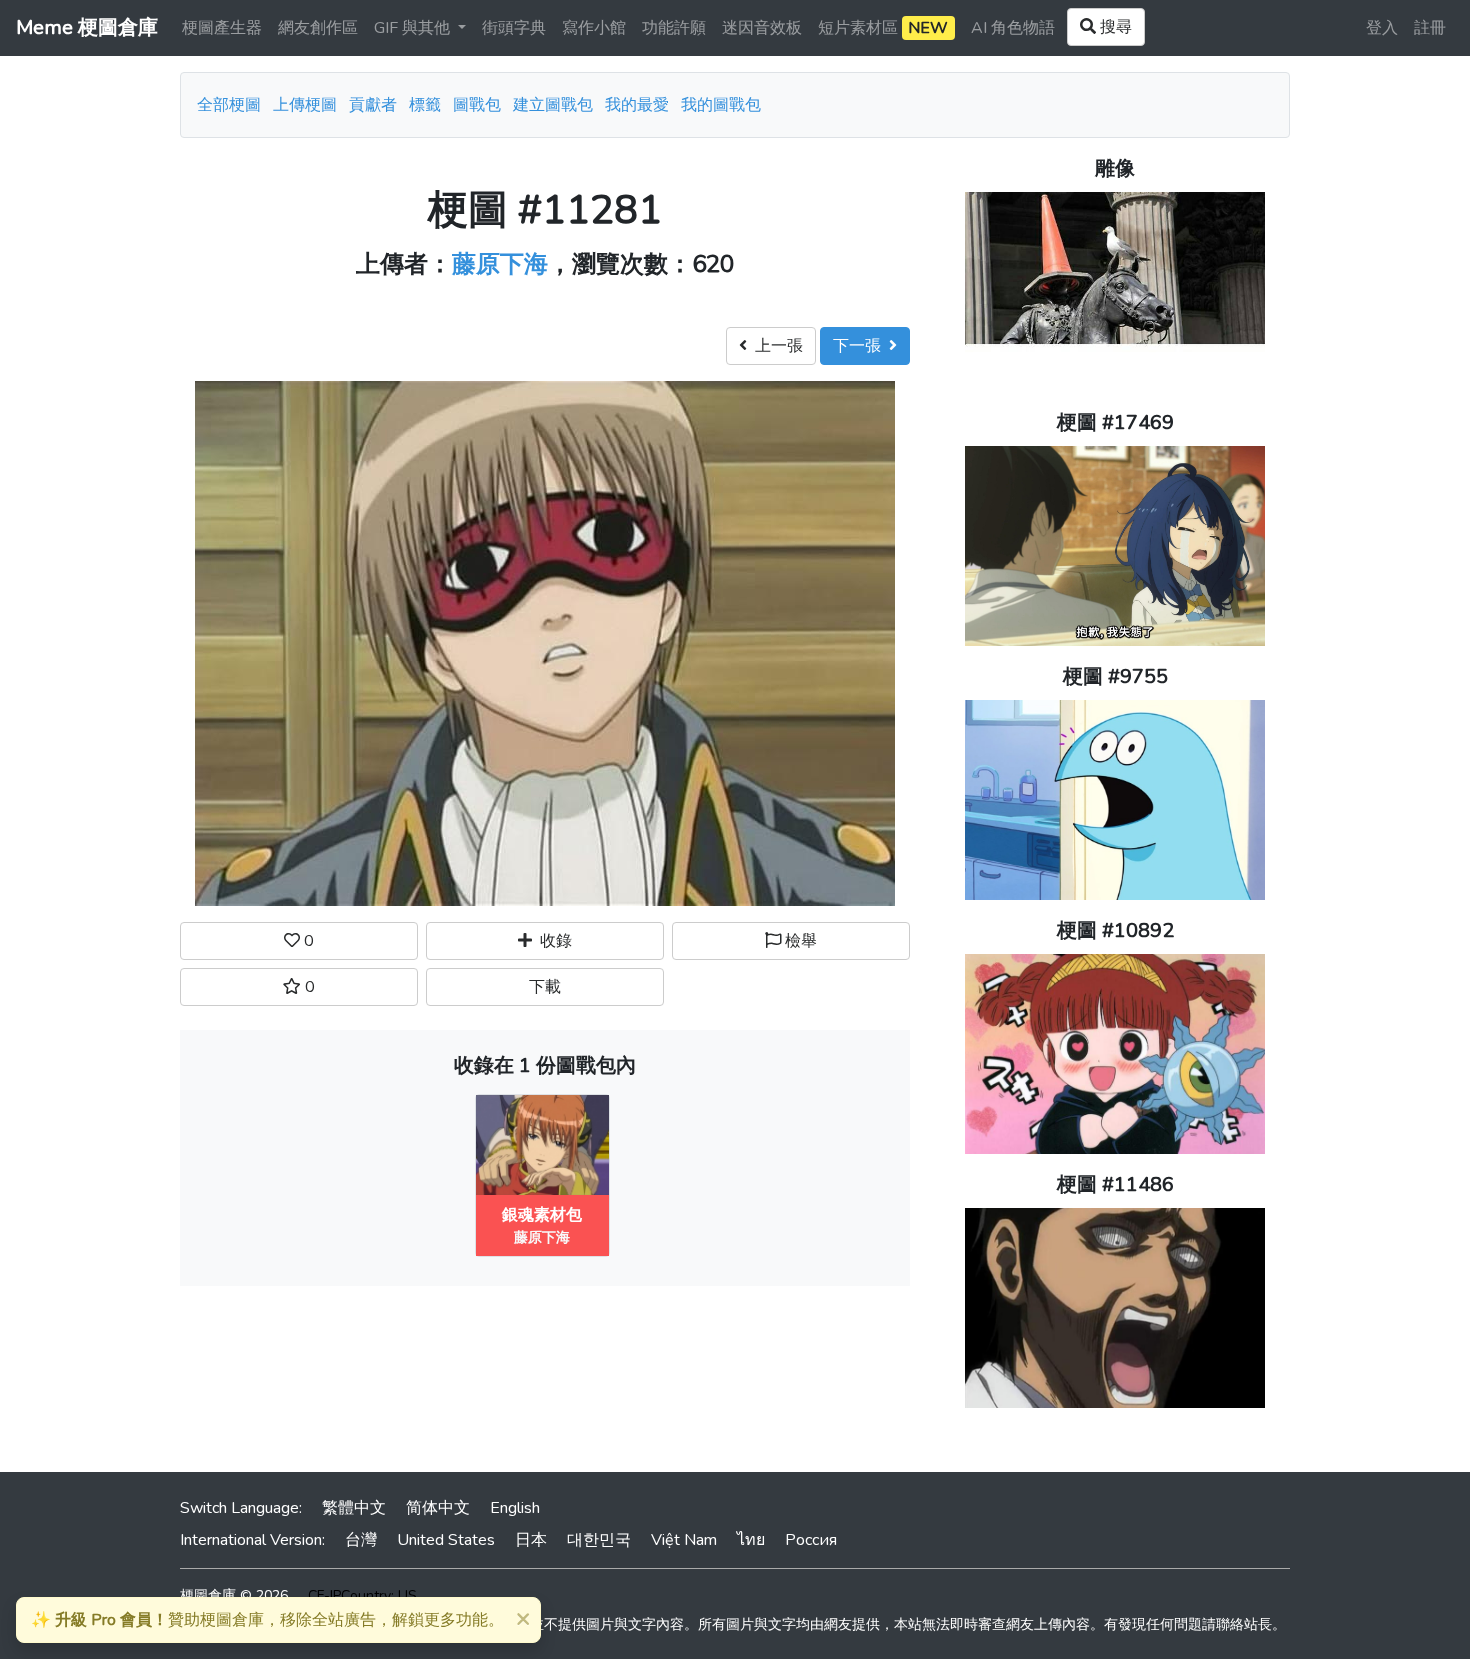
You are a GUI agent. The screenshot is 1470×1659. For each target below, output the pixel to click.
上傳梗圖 (305, 105)
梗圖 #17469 (1115, 422)
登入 (1382, 28)
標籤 (425, 105)
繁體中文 (354, 1508)
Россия (811, 1540)
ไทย (751, 1540)
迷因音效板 (762, 28)
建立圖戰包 (553, 105)
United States (446, 1540)
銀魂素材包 (542, 1215)
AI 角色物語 (1013, 28)
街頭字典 (514, 28)
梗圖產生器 (222, 28)
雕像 (1115, 168)
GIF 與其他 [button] (414, 28)
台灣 (361, 1540)
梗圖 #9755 (1115, 676)
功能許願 (674, 28)
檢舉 (799, 941)
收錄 (552, 941)
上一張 (775, 346)
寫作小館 (594, 28)
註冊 (1430, 28)
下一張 (861, 346)
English (515, 1508)
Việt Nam (684, 1540)
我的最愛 (637, 105)
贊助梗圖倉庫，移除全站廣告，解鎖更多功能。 (267, 1620)
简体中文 (438, 1508)
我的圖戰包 (721, 105)
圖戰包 (477, 105)
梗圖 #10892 (1115, 930)
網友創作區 (318, 28)
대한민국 (599, 1540)
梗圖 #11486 (1115, 1184)
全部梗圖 (229, 105)
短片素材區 (883, 28)
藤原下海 (500, 264)
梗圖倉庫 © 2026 (234, 1595)
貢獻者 (373, 105)
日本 (531, 1540)
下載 (545, 987)
